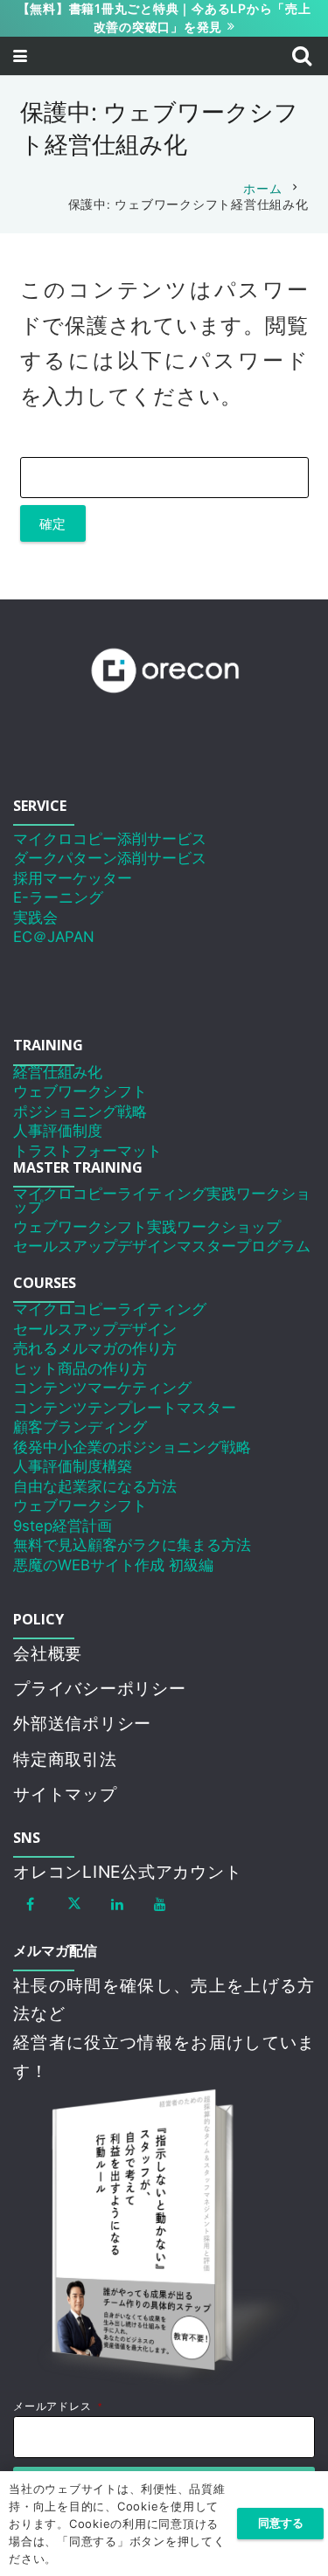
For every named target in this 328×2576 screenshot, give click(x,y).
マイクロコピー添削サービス (110, 839)
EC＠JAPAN (54, 937)
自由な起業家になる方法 (95, 1486)
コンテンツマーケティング (102, 1388)
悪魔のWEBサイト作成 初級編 (113, 1565)
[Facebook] (31, 1904)
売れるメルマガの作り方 (95, 1348)
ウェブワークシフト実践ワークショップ (147, 1227)
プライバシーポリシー (100, 1688)
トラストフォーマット (87, 1151)
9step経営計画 (63, 1526)
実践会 (35, 918)
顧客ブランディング (80, 1427)
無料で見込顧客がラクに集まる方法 (132, 1545)
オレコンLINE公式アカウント (127, 1872)
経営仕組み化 (58, 1072)
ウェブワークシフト (80, 1091)
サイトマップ (65, 1794)
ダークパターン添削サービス (110, 858)
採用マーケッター (73, 878)
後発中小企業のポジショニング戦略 (132, 1447)
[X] (74, 1904)
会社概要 (48, 1653)
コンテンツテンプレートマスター (125, 1408)
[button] (20, 56)
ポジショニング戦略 (80, 1111)
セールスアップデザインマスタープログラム (162, 1246)
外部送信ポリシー (82, 1723)
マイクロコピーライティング (110, 1309)
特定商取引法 (65, 1759)
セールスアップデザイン (95, 1329)
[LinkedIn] (117, 1904)
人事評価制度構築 (73, 1466)
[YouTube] (161, 1904)
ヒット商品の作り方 (80, 1368)
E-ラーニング (58, 897)
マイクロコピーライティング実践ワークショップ (162, 1200)
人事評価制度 (58, 1131)
